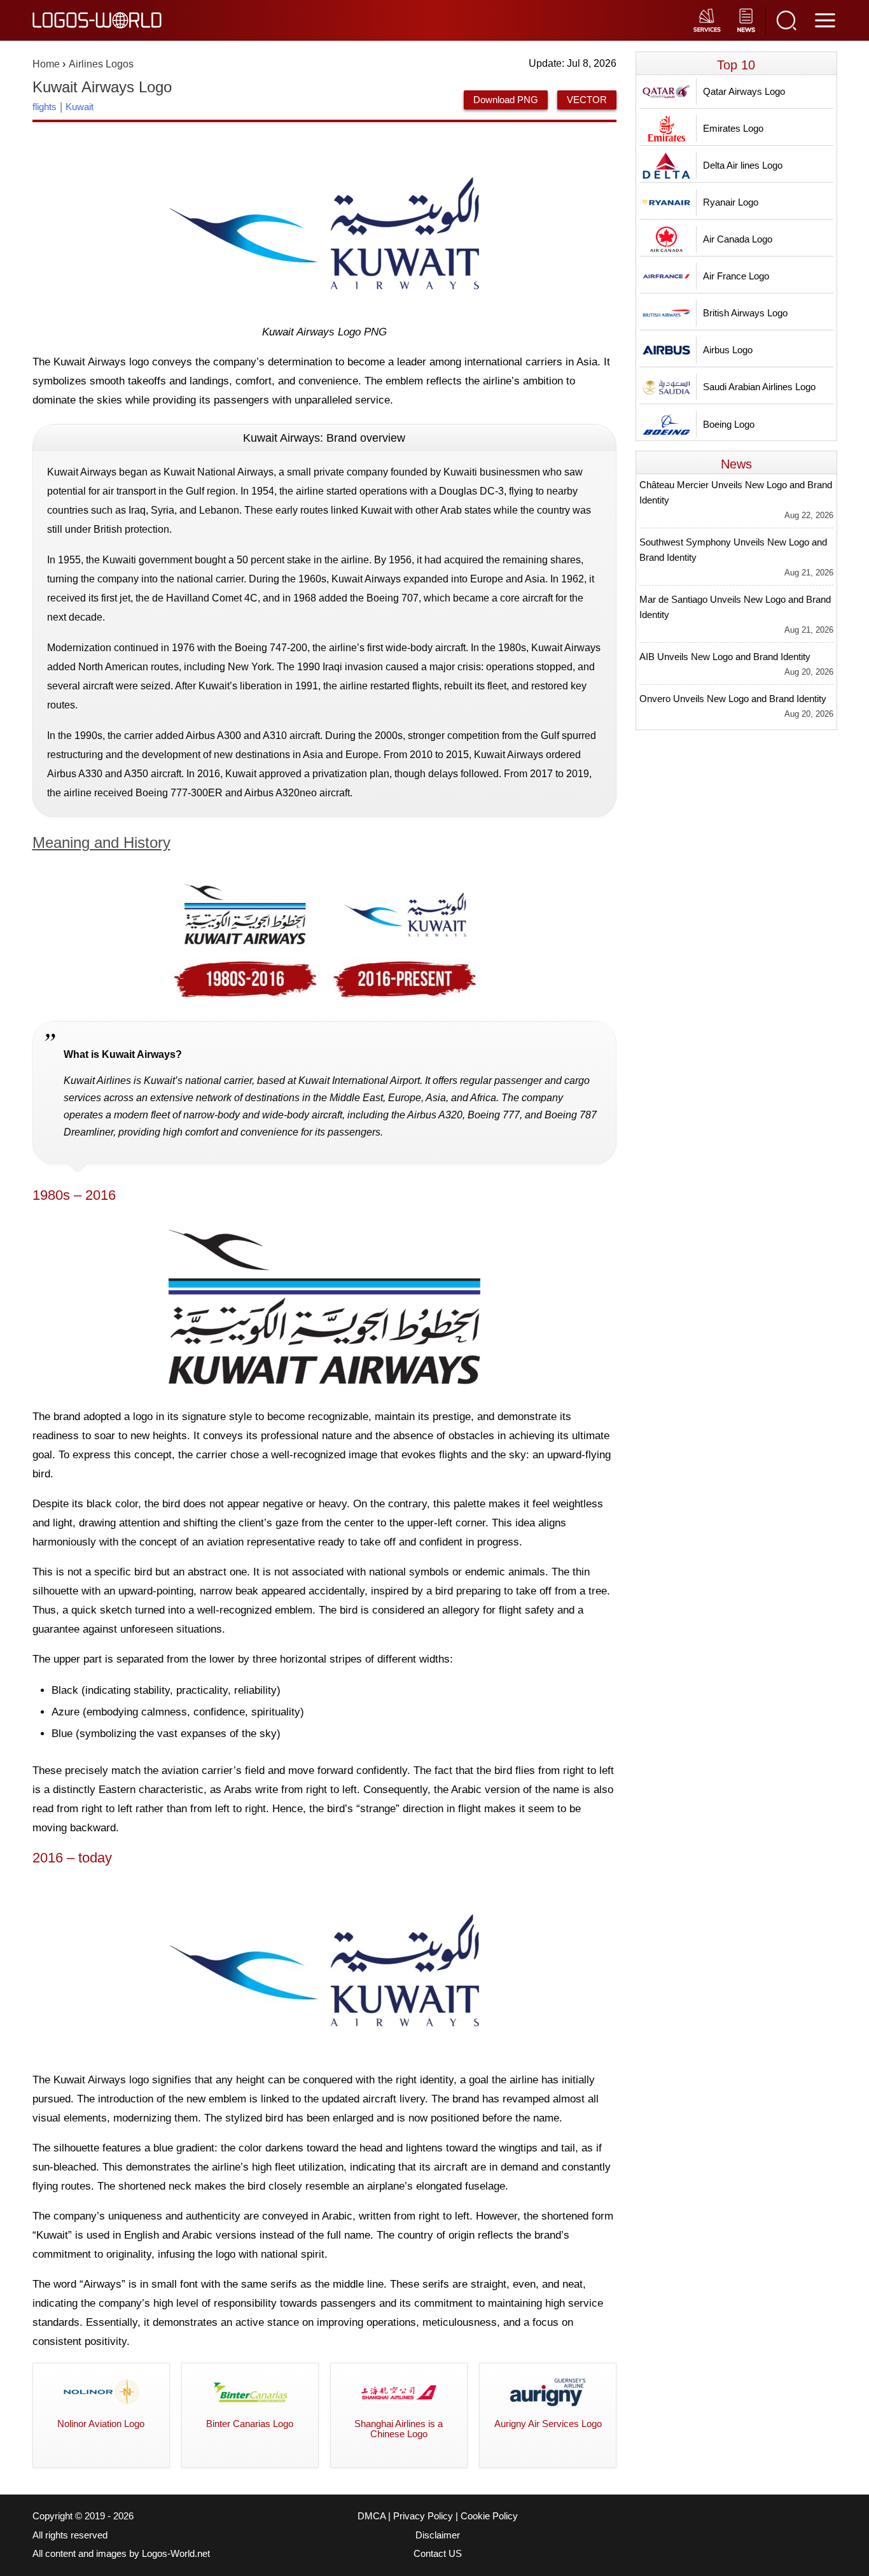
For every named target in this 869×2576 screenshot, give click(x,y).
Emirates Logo (733, 128)
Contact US (438, 2554)
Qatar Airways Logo (744, 91)
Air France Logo (736, 276)
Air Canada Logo (738, 239)
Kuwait (80, 107)
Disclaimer (438, 2535)
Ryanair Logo (731, 202)
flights (45, 107)
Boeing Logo (729, 424)
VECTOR (587, 100)
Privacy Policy (423, 2516)
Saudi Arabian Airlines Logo (759, 387)
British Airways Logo (745, 313)
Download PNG (506, 100)
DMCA (372, 2516)
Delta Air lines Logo (743, 165)
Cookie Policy (489, 2516)
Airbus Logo (728, 350)
